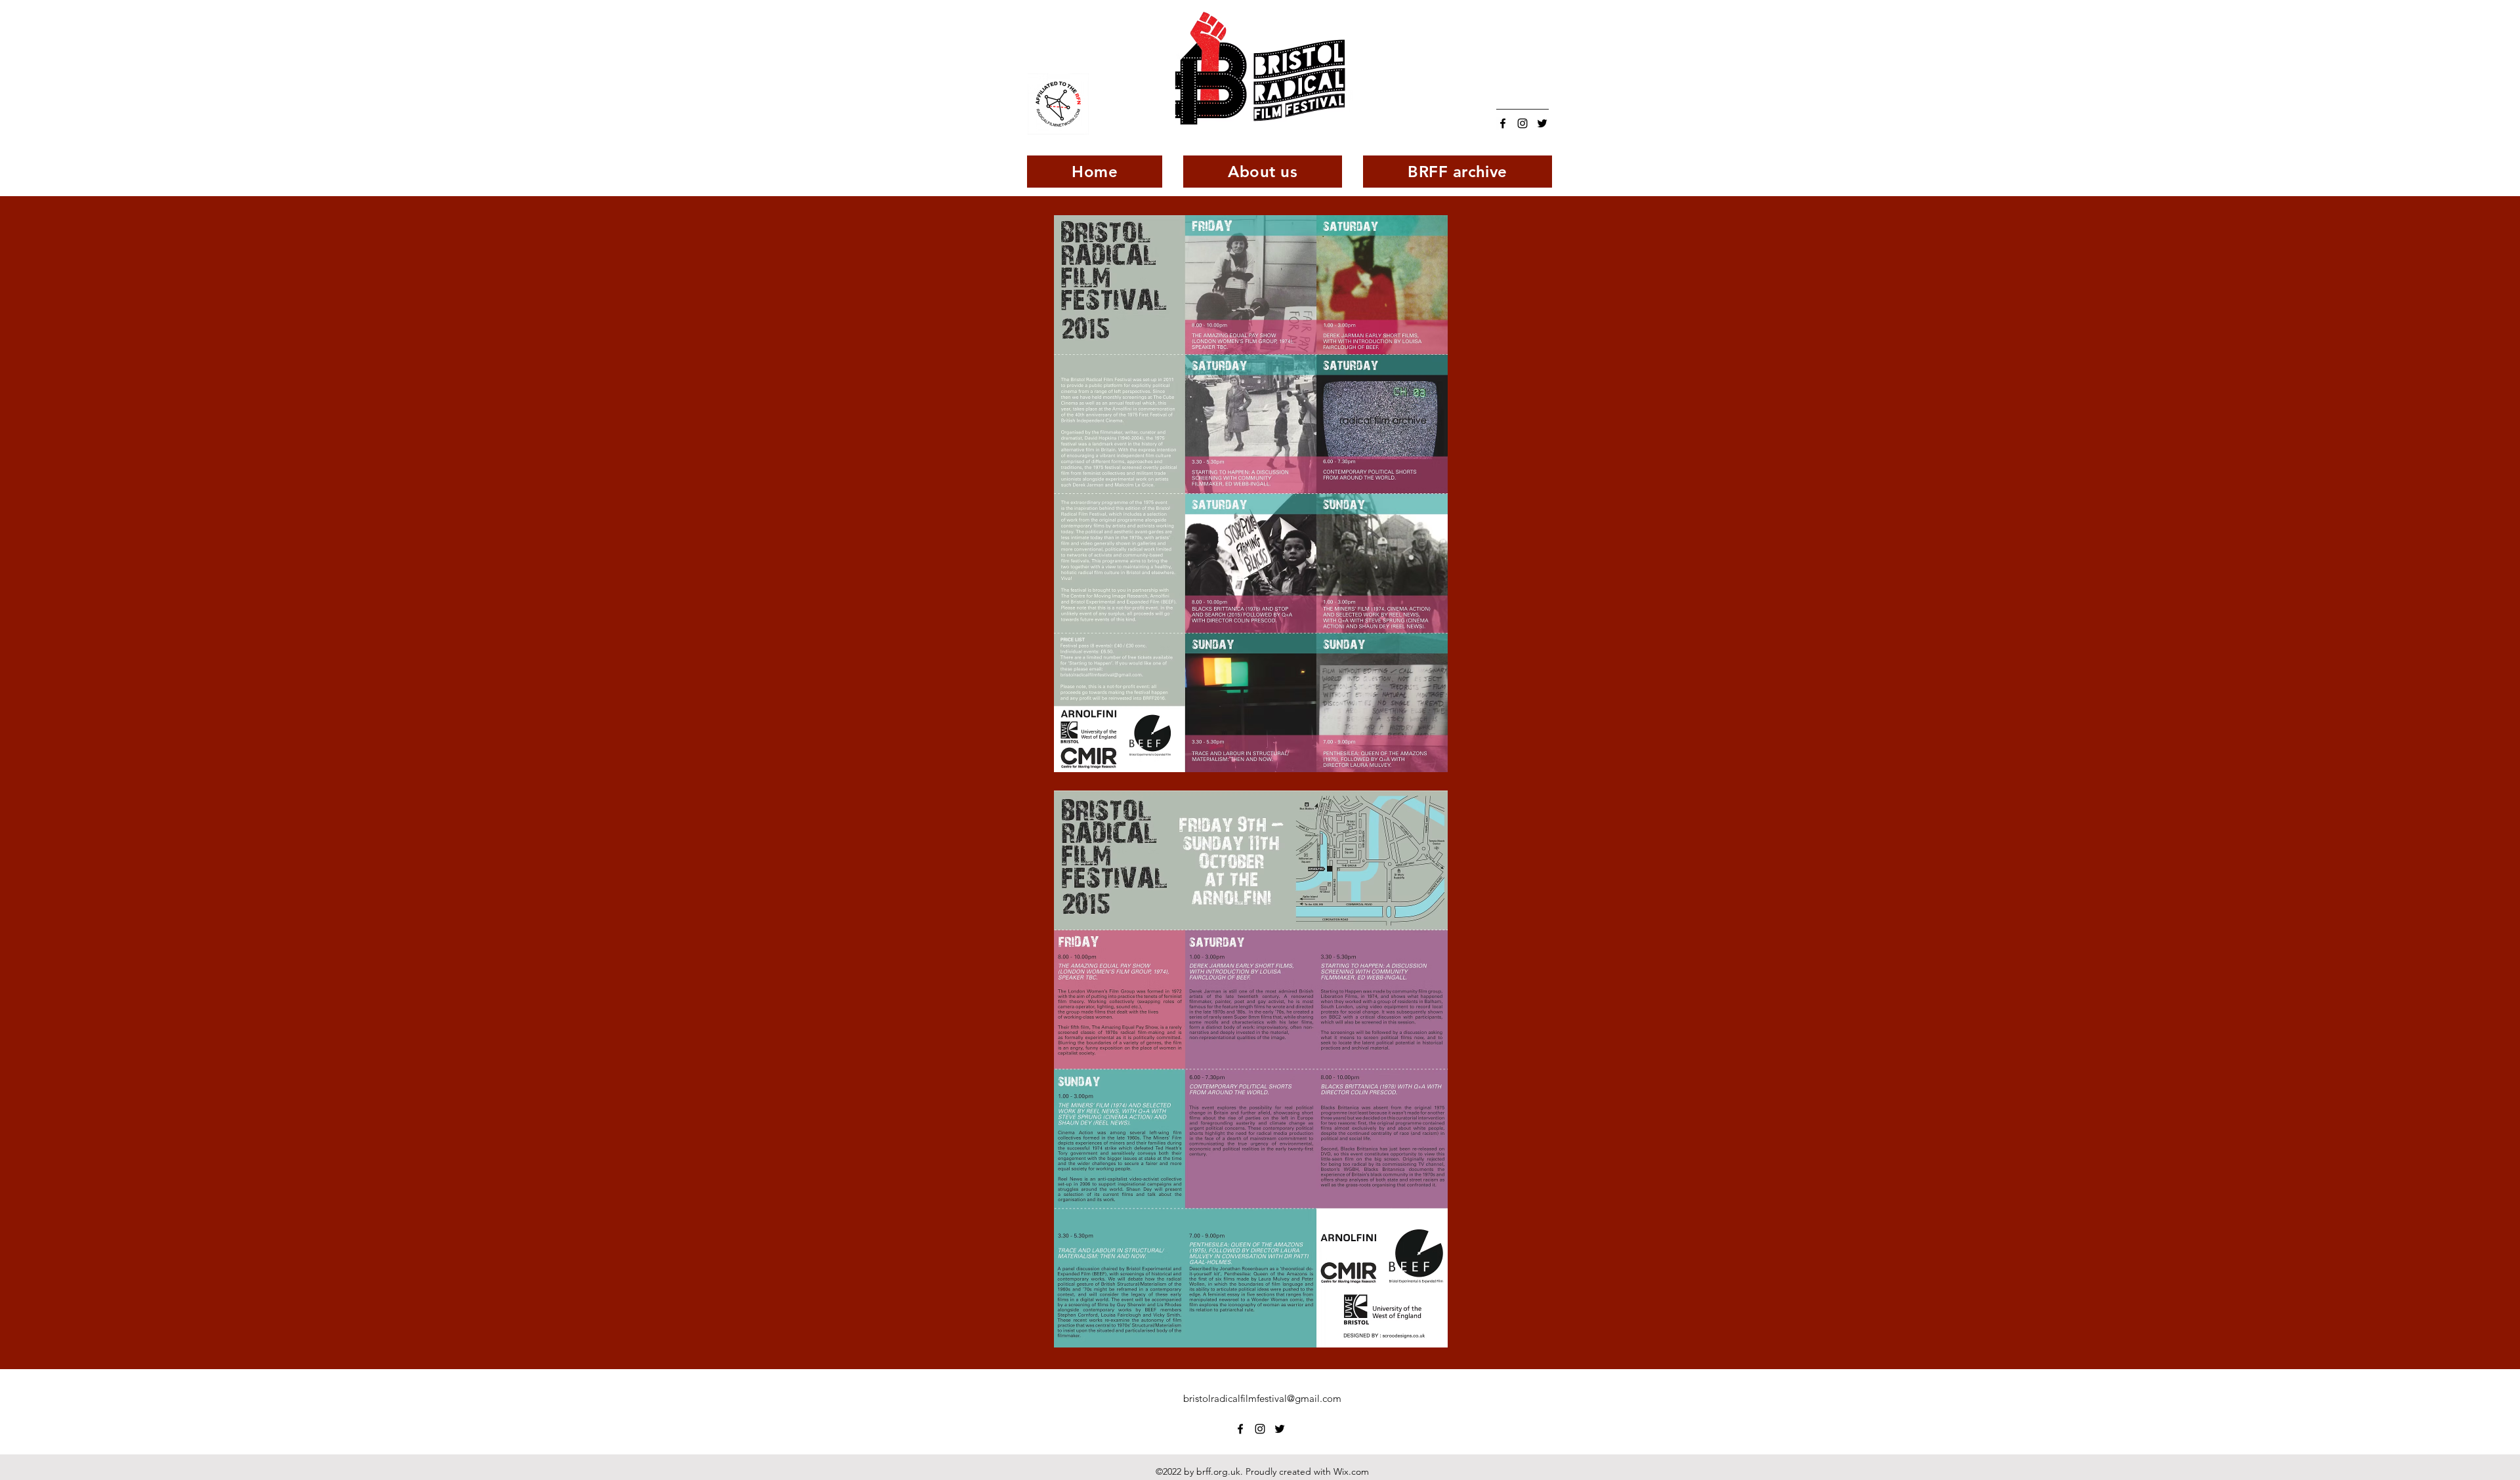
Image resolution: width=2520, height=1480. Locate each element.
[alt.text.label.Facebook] (1503, 123)
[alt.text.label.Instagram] (1522, 123)
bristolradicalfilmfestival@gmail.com (1262, 1398)
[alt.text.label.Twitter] (1542, 123)
